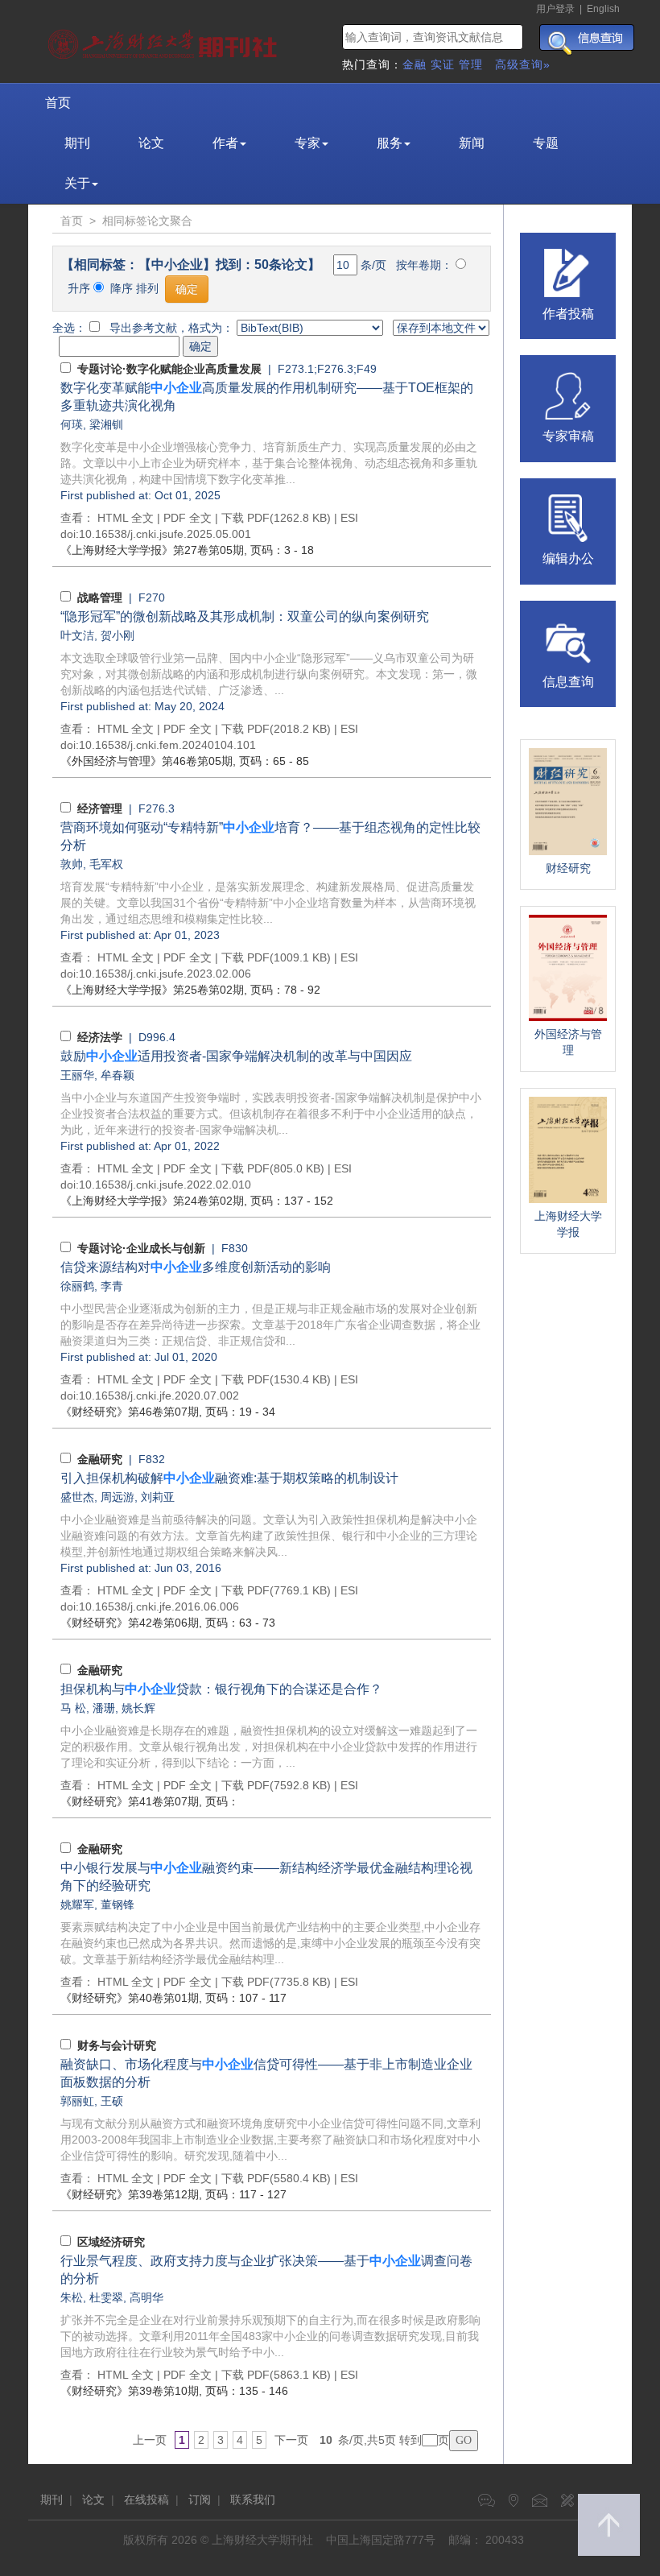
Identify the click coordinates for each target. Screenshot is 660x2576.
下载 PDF (245, 518)
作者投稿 (568, 314)
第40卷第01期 (130, 1998)
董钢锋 (118, 1904)
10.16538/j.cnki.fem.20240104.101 (167, 745)
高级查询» (523, 64)
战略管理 (100, 597)
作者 (225, 143)
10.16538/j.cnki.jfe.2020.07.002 (159, 1396)
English (603, 9)
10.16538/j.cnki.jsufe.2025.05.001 (165, 534)
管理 (471, 64)
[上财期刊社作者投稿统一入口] (568, 271)
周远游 (118, 1497)
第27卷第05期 (152, 550)
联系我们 (253, 2500)
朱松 (72, 2297)
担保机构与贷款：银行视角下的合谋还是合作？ (221, 1689)
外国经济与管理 (568, 1042)
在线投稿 (146, 2500)
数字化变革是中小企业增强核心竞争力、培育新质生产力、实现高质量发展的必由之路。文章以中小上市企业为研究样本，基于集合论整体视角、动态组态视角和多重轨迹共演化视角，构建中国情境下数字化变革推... (269, 463)
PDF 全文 (188, 518)
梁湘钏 (106, 424)
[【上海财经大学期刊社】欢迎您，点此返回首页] (165, 40)
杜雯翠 (106, 2297)
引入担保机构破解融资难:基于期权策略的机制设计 (229, 1478)
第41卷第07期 (130, 1801)
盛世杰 (77, 1497)
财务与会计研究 (117, 2045)
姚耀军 (77, 1904)
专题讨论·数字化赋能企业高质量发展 (169, 369)
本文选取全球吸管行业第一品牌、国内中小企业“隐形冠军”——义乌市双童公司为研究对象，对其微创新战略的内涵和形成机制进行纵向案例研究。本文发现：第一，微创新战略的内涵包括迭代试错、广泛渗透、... (269, 674)
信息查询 (568, 682)
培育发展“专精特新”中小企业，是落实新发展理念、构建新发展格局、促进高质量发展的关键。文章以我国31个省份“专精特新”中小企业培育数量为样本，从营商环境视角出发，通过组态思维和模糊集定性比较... (268, 903)
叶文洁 (77, 635)
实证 (443, 64)
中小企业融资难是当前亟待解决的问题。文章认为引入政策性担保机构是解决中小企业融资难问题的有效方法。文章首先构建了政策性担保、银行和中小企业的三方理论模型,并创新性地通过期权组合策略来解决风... (269, 1536)
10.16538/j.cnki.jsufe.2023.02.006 (165, 974)
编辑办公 (568, 558)
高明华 (146, 2297)
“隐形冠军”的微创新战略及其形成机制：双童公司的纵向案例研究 (245, 616)
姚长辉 (138, 1708)
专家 (307, 143)
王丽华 (77, 1075)
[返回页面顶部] (609, 2525)
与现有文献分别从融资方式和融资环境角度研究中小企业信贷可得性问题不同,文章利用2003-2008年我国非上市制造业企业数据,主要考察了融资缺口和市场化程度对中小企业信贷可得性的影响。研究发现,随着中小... (270, 2140)
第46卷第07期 (130, 1412)
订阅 (200, 2500)
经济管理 (100, 808)
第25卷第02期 (152, 990)
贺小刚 (118, 635)
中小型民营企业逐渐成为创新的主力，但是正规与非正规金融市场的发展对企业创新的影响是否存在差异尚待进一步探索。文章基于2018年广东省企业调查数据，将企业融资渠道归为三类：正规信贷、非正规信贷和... (270, 1325)
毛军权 (106, 864)
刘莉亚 (158, 1497)
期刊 (77, 143)
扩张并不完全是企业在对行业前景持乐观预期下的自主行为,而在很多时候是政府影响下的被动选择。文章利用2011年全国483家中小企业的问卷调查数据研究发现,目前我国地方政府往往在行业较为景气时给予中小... (270, 2336)
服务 (390, 143)
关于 (77, 183)
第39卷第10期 (130, 2391)
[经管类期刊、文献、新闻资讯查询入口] (568, 639)
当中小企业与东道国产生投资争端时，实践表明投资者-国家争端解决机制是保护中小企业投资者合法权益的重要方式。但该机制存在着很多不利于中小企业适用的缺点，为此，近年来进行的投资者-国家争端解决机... (271, 1114)
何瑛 (72, 424)
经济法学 (100, 1037)
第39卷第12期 (130, 2194)
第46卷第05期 (146, 761)
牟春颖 (118, 1075)
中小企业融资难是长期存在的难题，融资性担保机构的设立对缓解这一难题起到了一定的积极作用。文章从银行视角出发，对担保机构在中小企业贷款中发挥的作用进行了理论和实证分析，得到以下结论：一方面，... (269, 1747)
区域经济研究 (111, 2242)
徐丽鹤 (77, 1286)
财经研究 (568, 868)
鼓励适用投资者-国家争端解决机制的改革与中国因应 (236, 1056)
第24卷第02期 (152, 1201)
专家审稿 (568, 436)
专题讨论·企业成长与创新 (141, 1248)
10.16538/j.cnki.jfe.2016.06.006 (159, 1606)
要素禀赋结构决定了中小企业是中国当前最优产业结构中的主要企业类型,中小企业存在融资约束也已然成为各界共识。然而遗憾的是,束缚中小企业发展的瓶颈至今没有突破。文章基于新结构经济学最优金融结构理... (270, 1943)
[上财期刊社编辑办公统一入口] (568, 517)
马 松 (73, 1708)
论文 (151, 143)
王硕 (112, 2101)
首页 (58, 103)
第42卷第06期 (130, 1623)
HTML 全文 (126, 518)
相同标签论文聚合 (147, 221)
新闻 (472, 143)
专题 (546, 143)
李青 (112, 1286)
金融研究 (100, 1459)
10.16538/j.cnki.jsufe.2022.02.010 (165, 1185)
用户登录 (555, 9)
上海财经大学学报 (568, 1224)
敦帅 (72, 864)
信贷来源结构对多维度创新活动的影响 (196, 1267)
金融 (415, 64)
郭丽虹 (77, 2101)
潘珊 (104, 1708)
